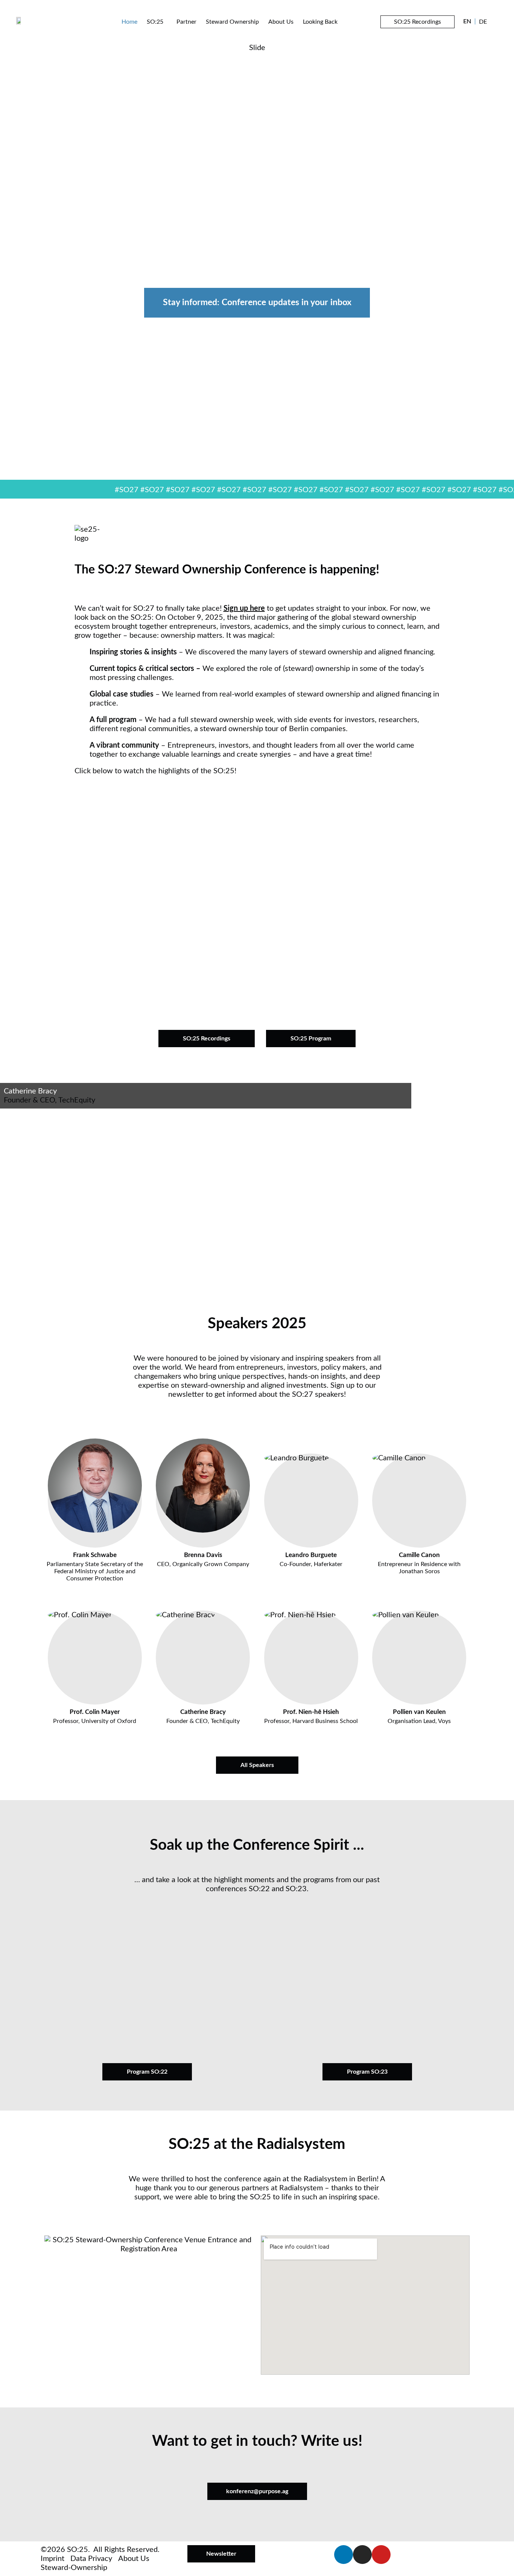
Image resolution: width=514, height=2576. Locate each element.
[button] (257, 893)
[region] (257, 262)
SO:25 (155, 22)
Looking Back (320, 22)
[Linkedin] (344, 2555)
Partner (186, 22)
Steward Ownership (232, 22)
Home (129, 22)
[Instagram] (362, 2555)
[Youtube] (381, 2555)
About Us (281, 22)
